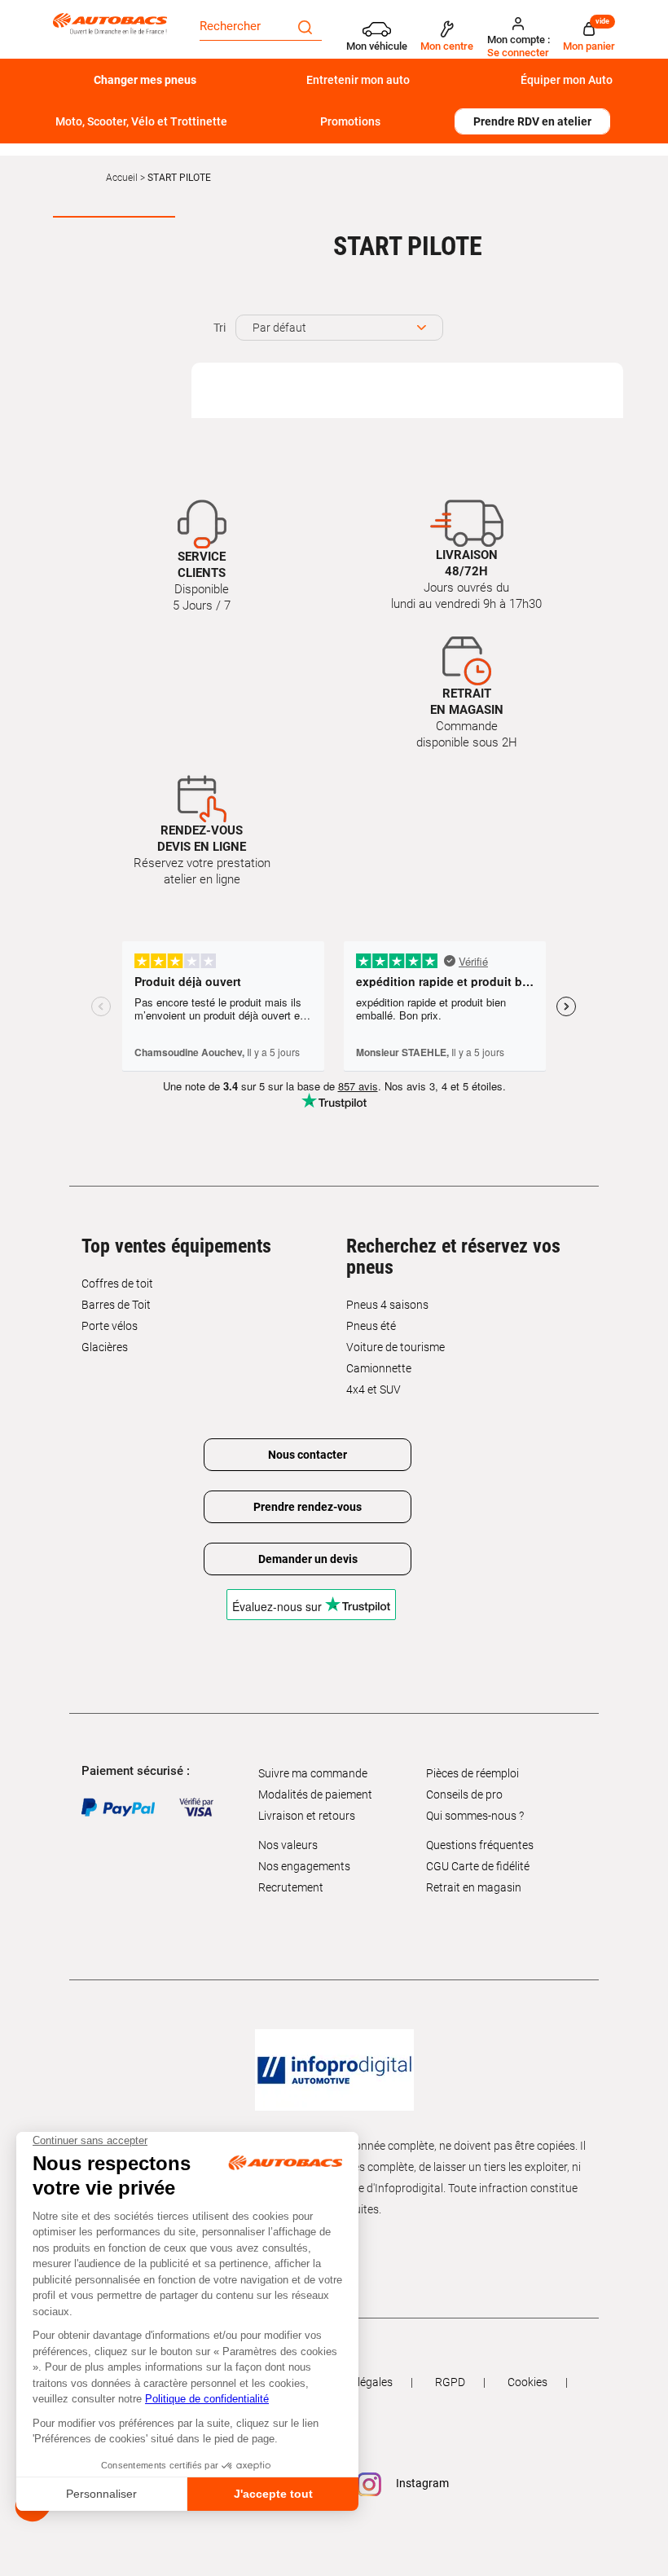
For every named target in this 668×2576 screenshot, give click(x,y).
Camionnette (379, 1368)
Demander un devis (308, 1559)
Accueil (122, 178)
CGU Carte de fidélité (478, 1866)
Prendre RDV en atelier (532, 121)
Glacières (105, 1347)
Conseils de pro (464, 1794)
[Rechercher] (305, 26)
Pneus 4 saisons (387, 1305)
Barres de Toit (116, 1305)
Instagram (421, 2484)
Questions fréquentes (480, 1845)
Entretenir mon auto (358, 80)
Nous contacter (308, 1455)
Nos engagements (304, 1866)
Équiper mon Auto (567, 80)
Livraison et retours (307, 1816)
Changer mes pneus (145, 80)
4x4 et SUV (374, 1389)
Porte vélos (110, 1326)
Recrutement (291, 1887)
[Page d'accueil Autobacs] (114, 23)
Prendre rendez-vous (308, 1507)
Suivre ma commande (313, 1773)
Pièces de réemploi (472, 1773)
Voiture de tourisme (396, 1347)
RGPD (450, 2382)
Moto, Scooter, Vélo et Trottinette (141, 121)
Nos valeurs (288, 1845)
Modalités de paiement (315, 1794)
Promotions (350, 121)
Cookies (527, 2382)
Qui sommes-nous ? (475, 1816)
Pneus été (371, 1326)
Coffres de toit (117, 1284)
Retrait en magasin (474, 1887)
